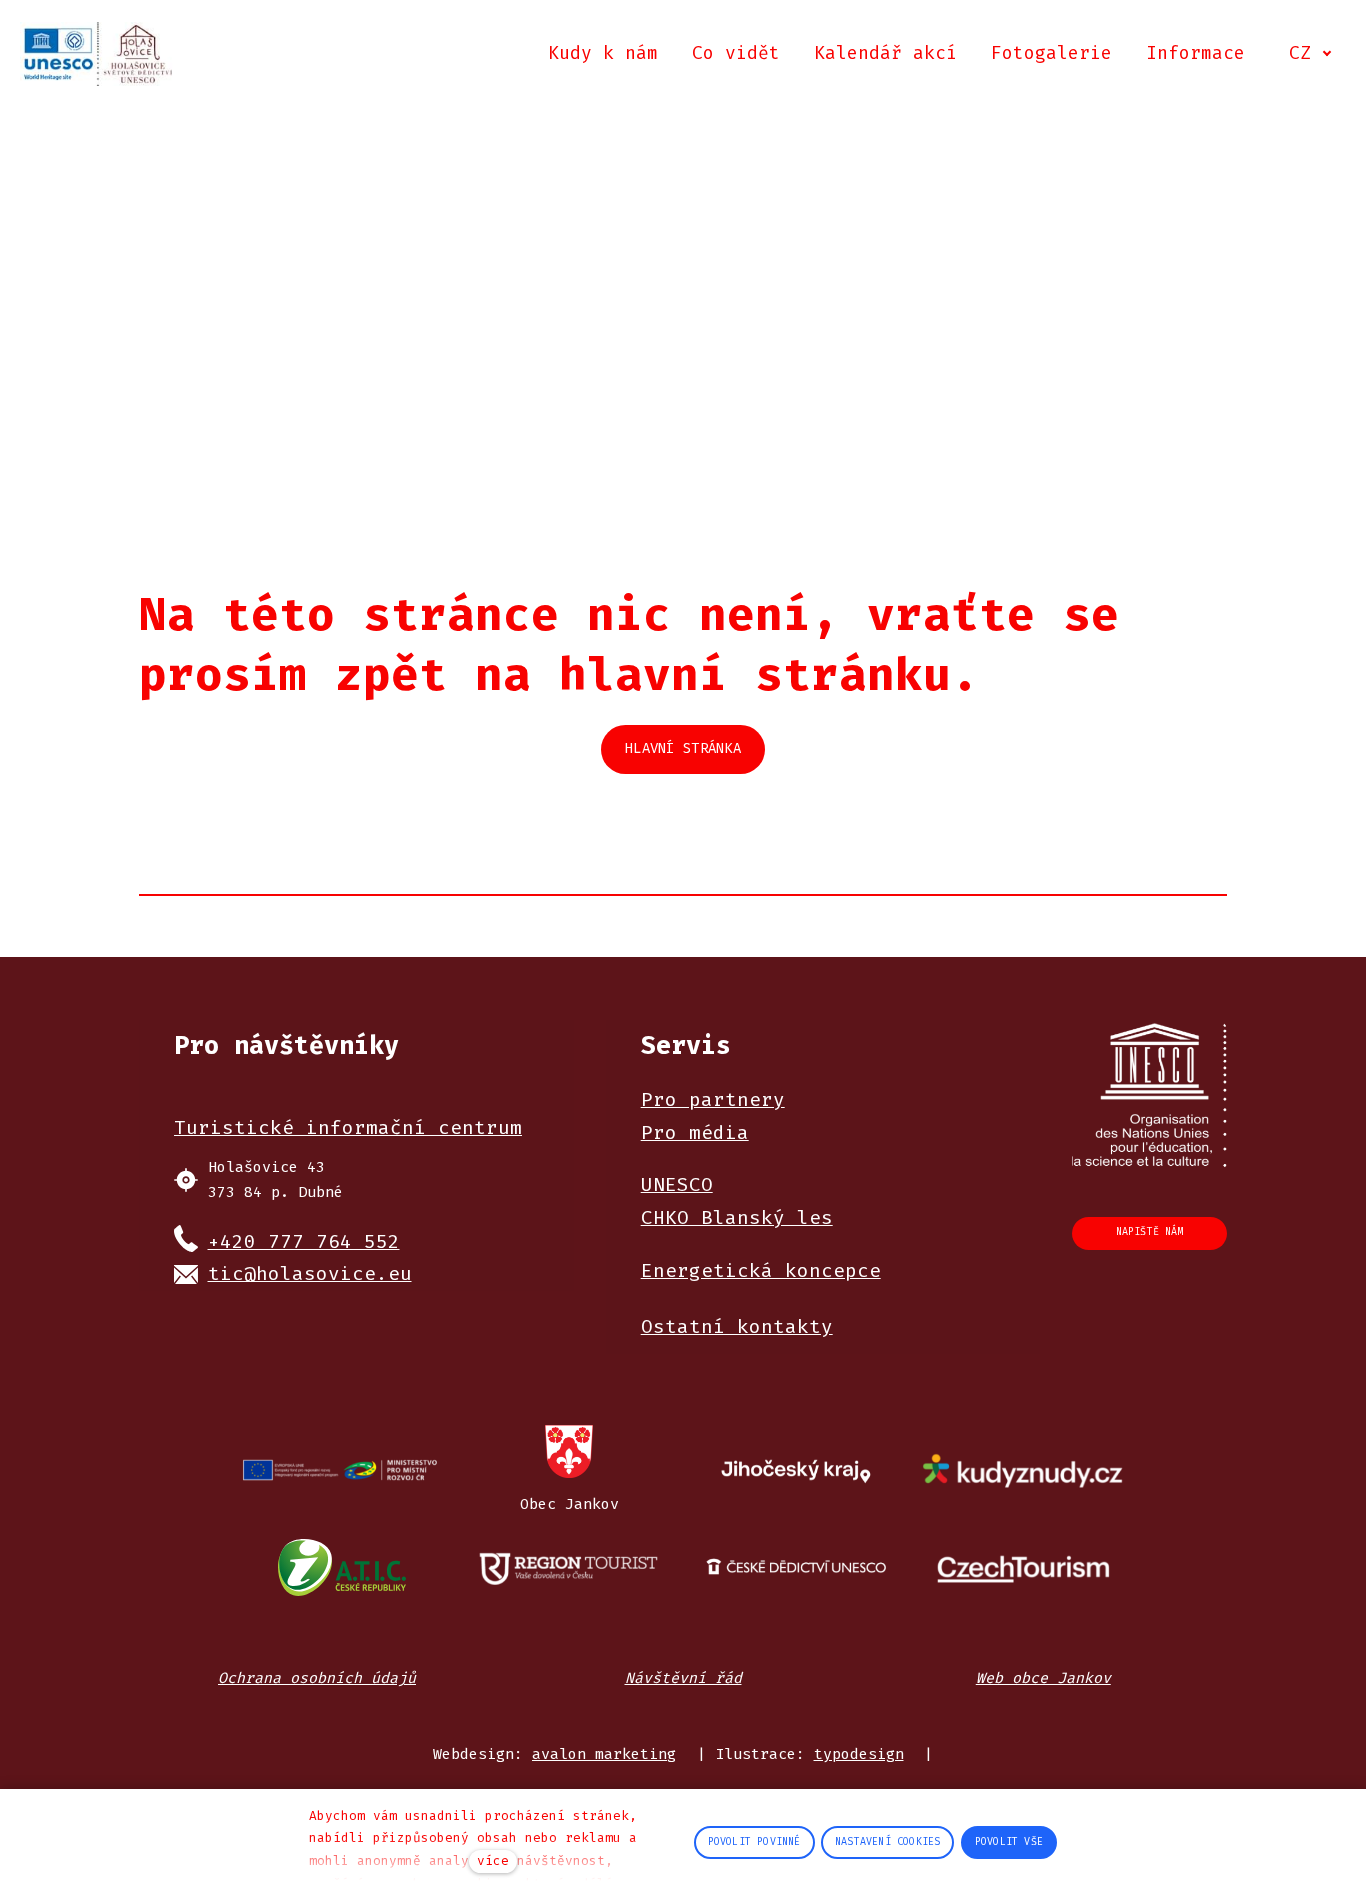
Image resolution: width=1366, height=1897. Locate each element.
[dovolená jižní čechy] (569, 1567)
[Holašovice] (98, 54)
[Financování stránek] (341, 1471)
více (493, 1860)
